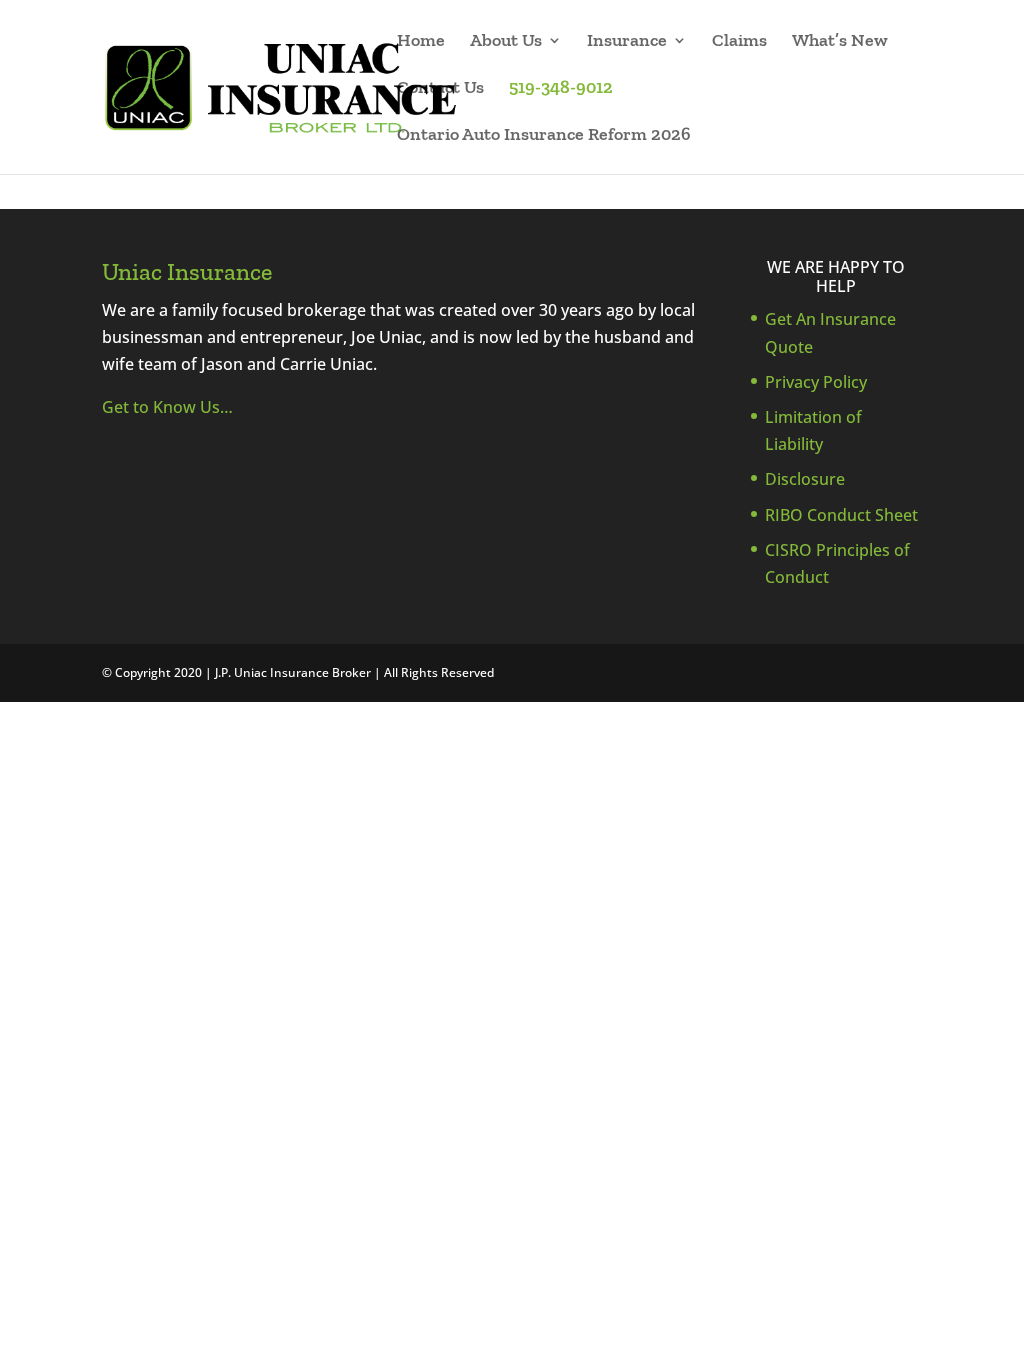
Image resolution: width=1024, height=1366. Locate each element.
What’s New (840, 42)
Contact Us (440, 89)
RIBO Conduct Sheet (841, 515)
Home (421, 42)
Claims (739, 42)
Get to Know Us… (167, 407)
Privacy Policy (816, 382)
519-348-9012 (561, 89)
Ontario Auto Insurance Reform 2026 (544, 136)
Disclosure (805, 479)
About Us (506, 42)
